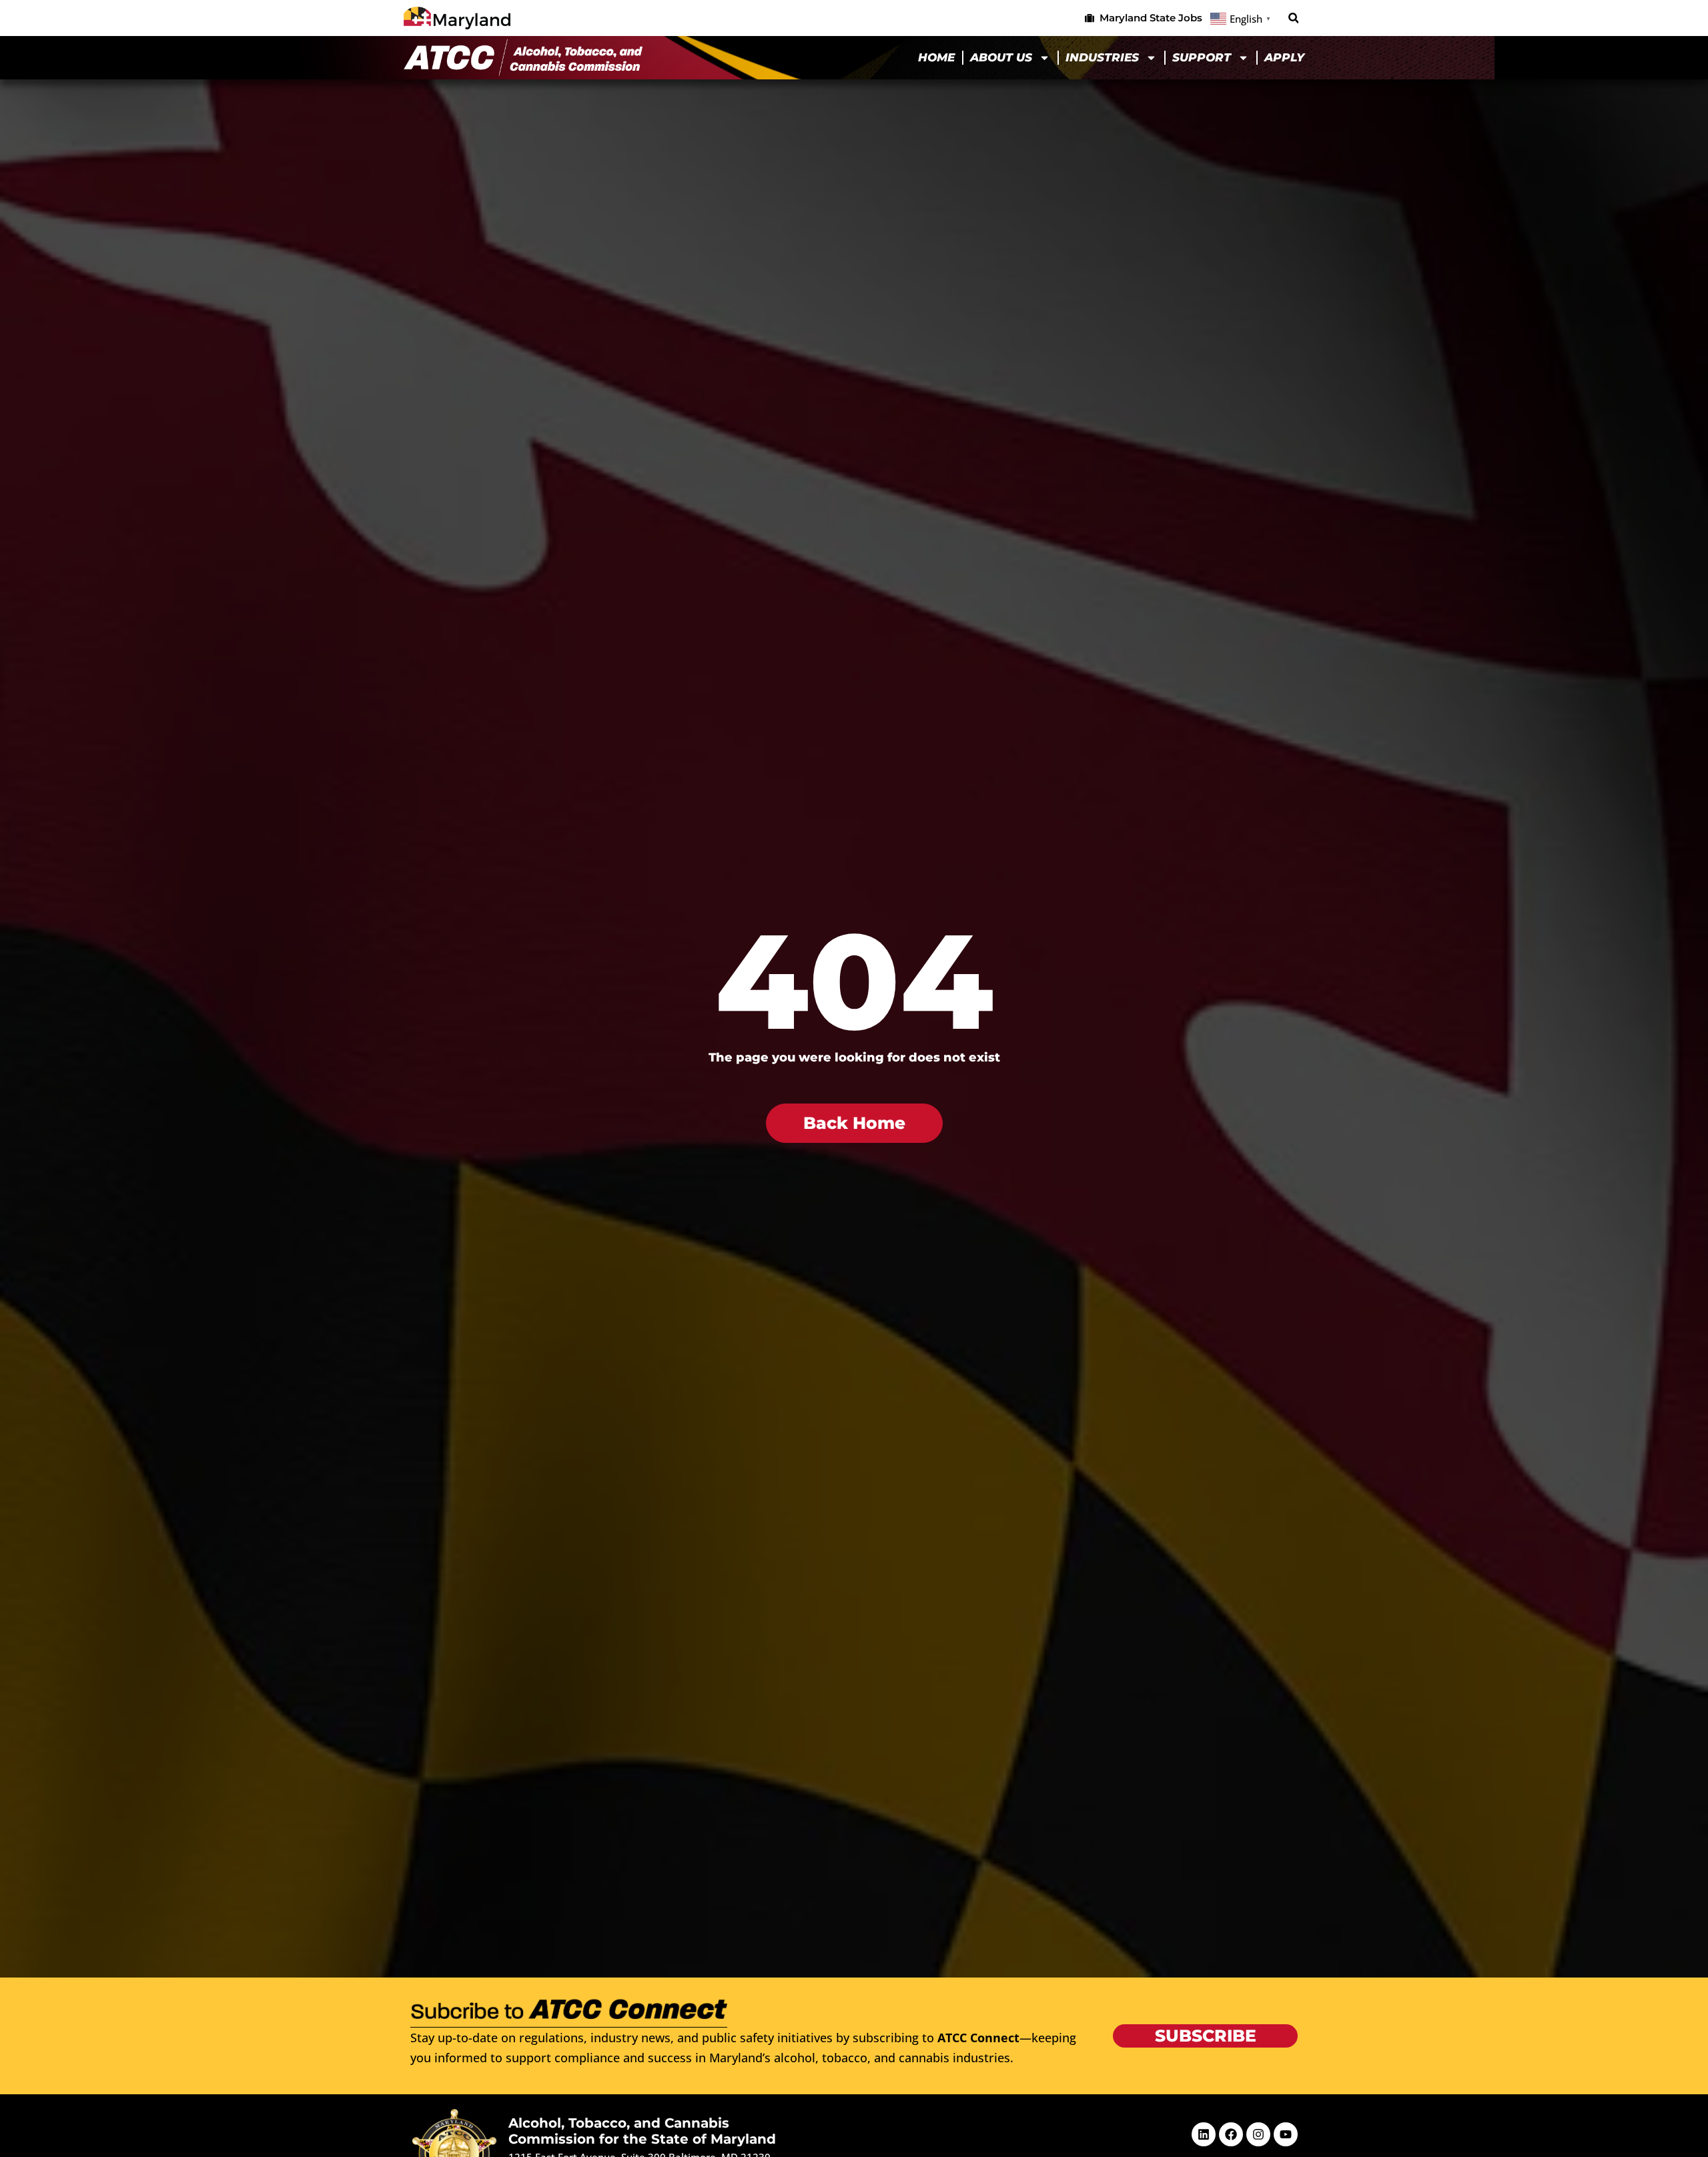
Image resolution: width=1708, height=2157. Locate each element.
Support (1202, 57)
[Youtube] (1286, 2134)
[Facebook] (1231, 2134)
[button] (1293, 18)
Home (936, 57)
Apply (1284, 57)
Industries (1102, 57)
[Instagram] (1258, 2134)
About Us (1001, 57)
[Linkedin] (1204, 2134)
